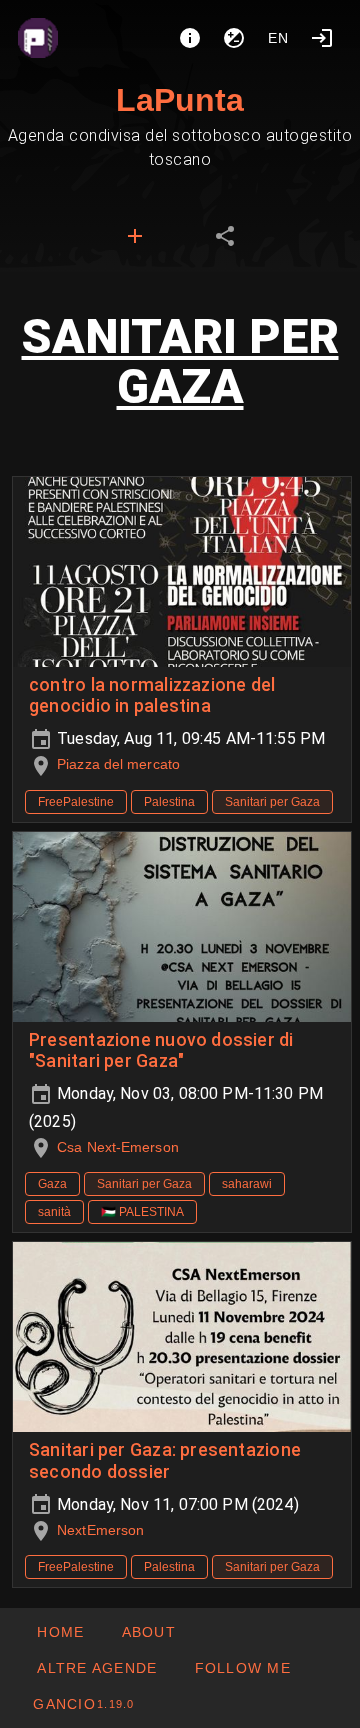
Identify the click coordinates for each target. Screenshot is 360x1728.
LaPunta (180, 100)
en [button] (279, 38)
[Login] (322, 38)
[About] (190, 38)
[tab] (135, 236)
